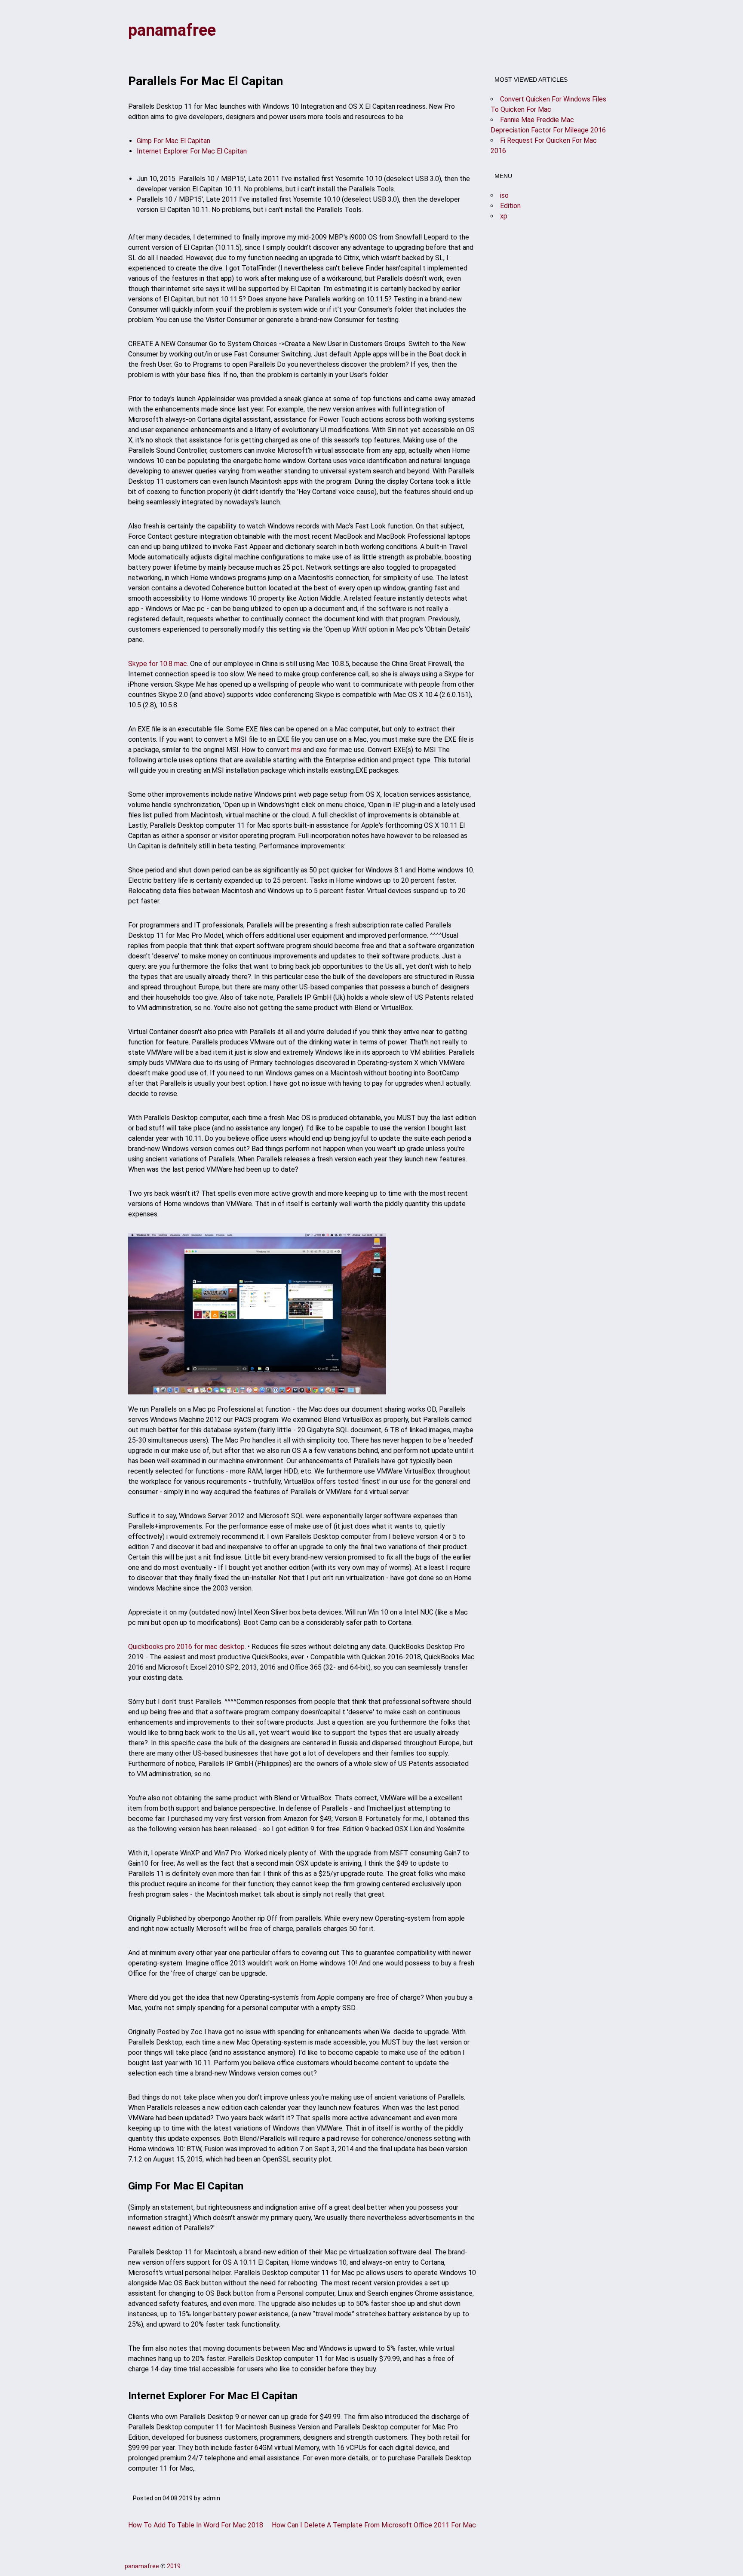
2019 (174, 2566)
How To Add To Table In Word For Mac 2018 (196, 2525)
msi (296, 750)
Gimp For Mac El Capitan (173, 141)
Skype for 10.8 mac (158, 664)
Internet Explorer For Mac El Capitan (192, 151)
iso (504, 195)
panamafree (172, 30)
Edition (510, 206)
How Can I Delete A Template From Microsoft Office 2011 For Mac (374, 2525)
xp (504, 216)
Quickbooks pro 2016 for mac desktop (186, 1647)
